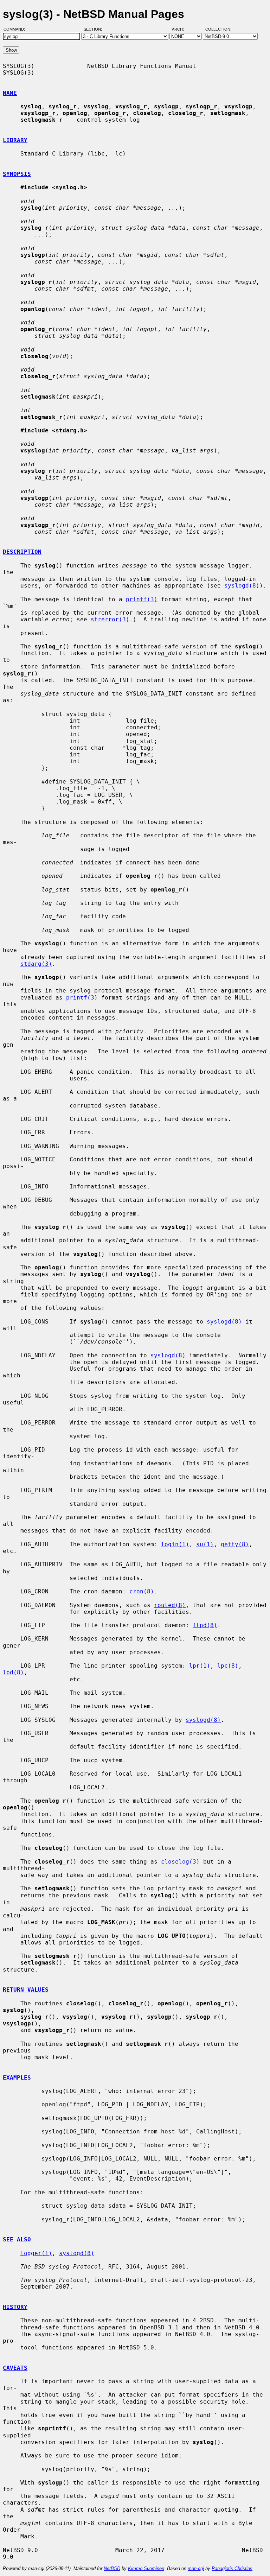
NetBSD (112, 2568)
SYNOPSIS (17, 174)
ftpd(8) (205, 1625)
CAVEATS (15, 2368)
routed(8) (170, 1605)
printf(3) (142, 599)
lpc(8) (228, 1666)
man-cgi (196, 2568)
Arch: (181, 29)
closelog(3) (180, 1862)
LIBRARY (15, 140)
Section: (94, 29)
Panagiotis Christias (232, 2568)
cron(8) (142, 1591)
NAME (10, 93)
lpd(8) (13, 1672)
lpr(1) (200, 1666)
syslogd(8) (242, 586)
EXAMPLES (17, 2078)
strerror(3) (110, 619)
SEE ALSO (17, 2239)
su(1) (205, 1544)
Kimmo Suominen (146, 2568)
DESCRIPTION (22, 552)
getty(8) (235, 1544)
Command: (16, 29)
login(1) (175, 1544)
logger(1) (36, 2253)
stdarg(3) (36, 964)
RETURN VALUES (26, 1990)
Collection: (218, 29)
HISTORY (15, 2307)
